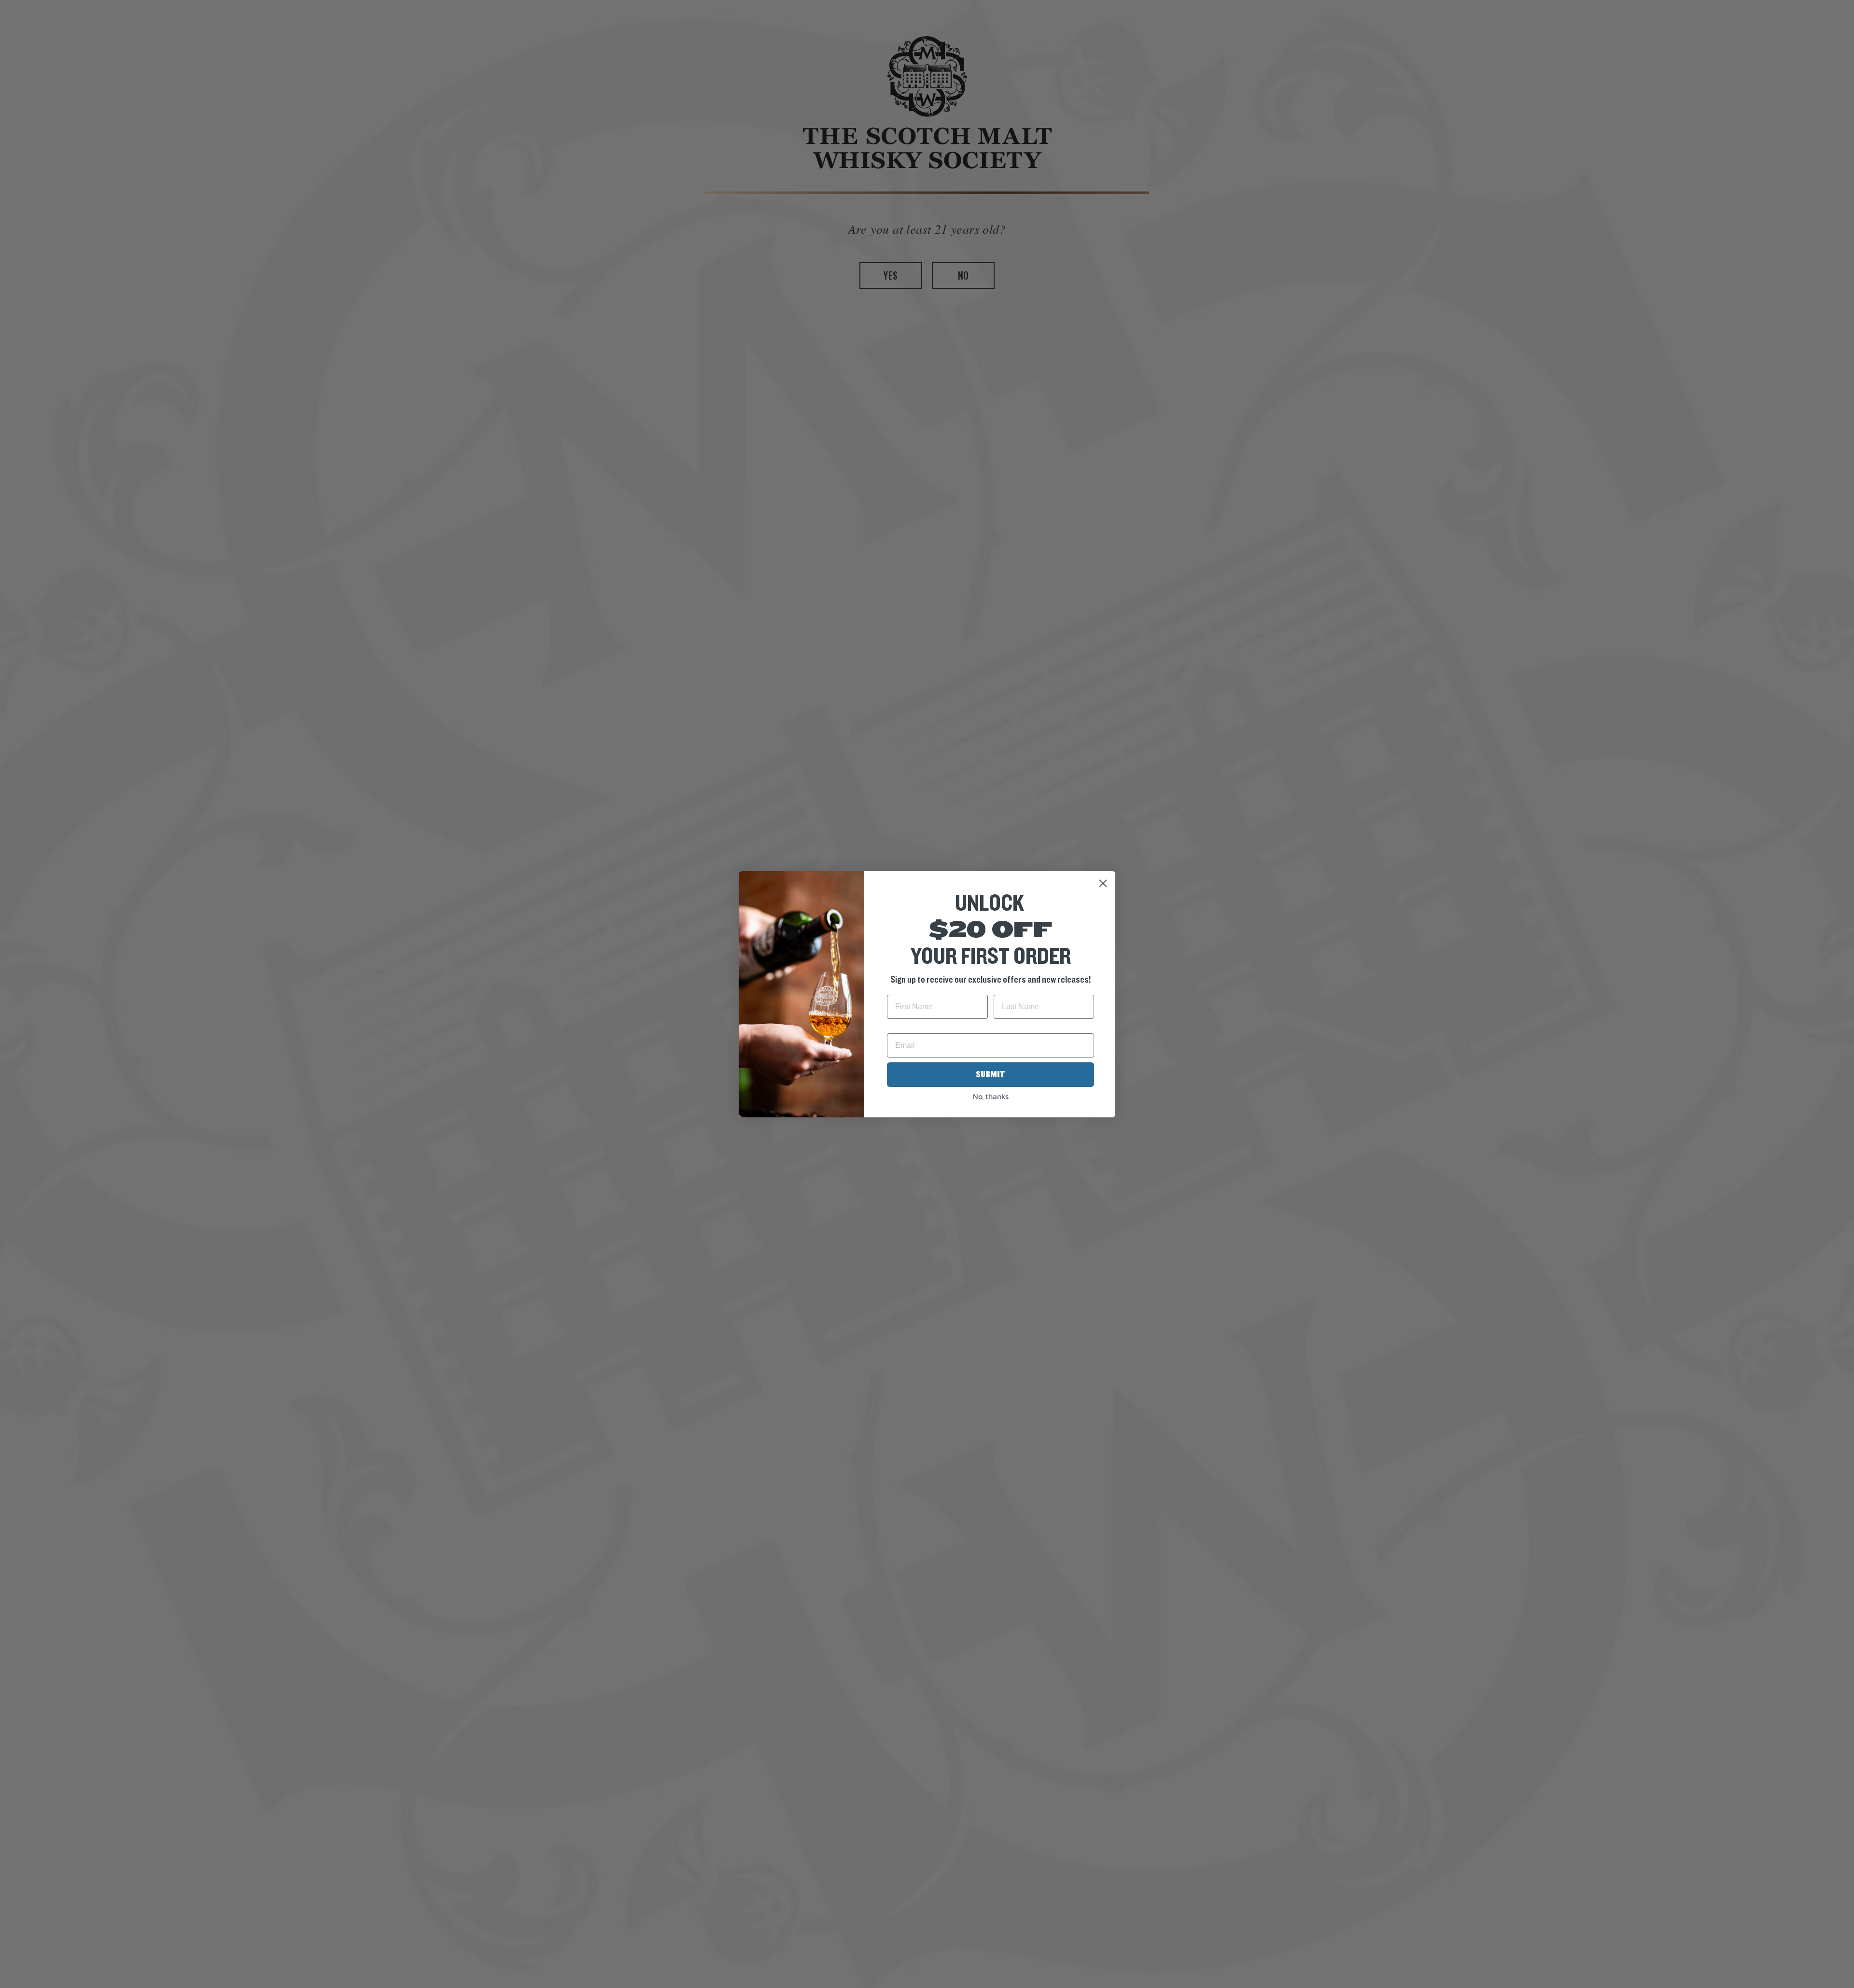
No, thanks (991, 1096)
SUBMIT (990, 1074)
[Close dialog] (1103, 883)
